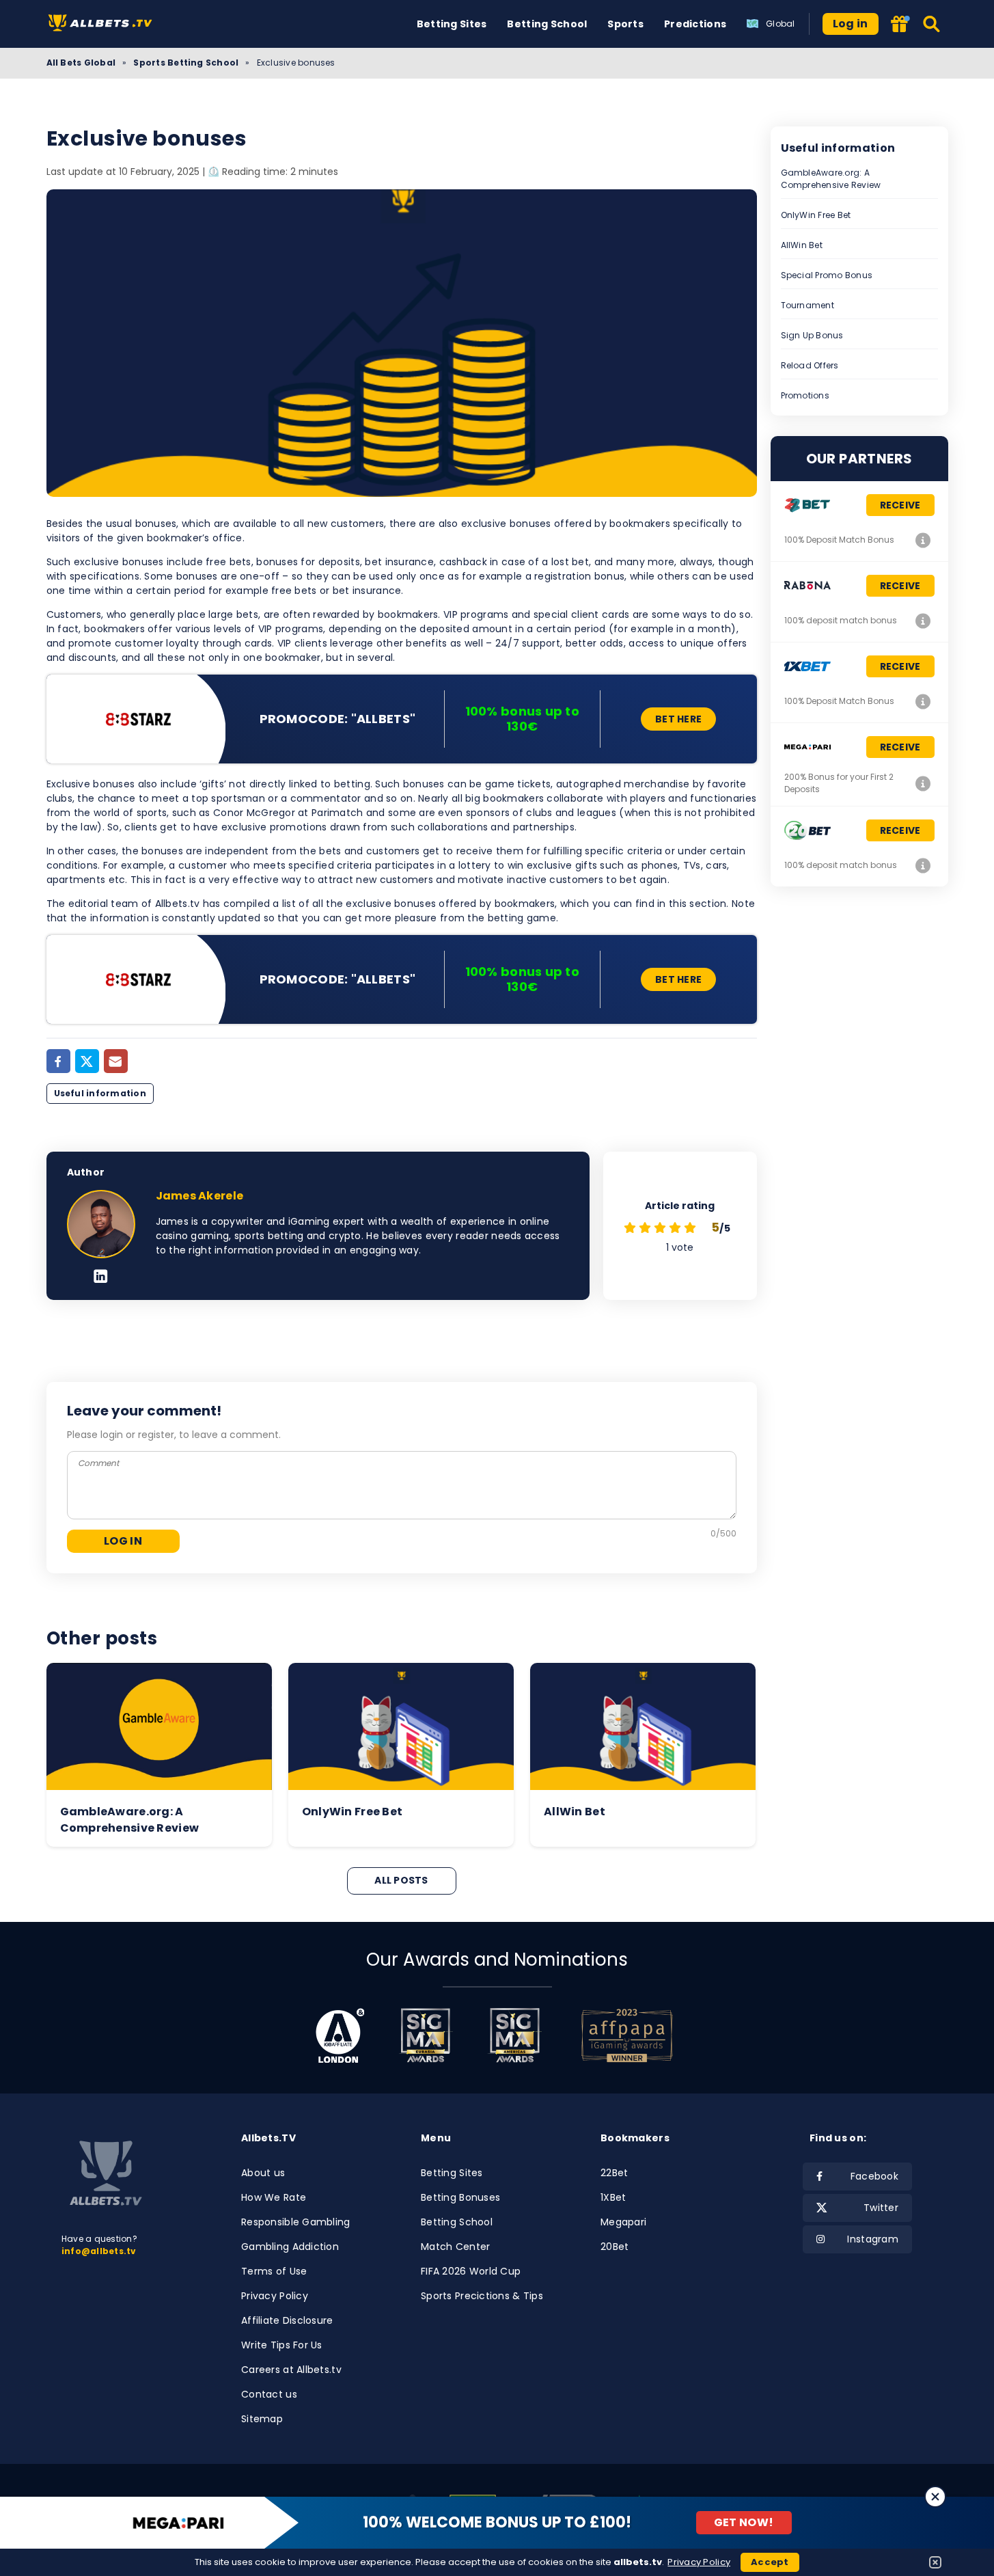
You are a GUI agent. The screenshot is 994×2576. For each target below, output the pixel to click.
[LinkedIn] (101, 1277)
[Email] (116, 1061)
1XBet (613, 2197)
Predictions (695, 24)
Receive (900, 505)
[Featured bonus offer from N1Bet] (901, 25)
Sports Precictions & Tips (482, 2296)
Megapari (623, 2222)
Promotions (805, 395)
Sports (625, 24)
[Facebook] (58, 1061)
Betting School (547, 24)
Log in (851, 24)
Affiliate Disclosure (287, 2320)
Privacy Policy (275, 2296)
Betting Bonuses (460, 2197)
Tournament (807, 305)
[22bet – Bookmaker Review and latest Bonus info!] (924, 540)
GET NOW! (744, 2522)
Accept (770, 2562)
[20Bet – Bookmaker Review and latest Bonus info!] (924, 865)
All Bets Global (81, 63)
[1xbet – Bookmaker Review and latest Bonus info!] (924, 701)
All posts (401, 1880)
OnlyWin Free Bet (816, 215)
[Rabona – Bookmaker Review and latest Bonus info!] (924, 621)
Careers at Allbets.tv (291, 2370)
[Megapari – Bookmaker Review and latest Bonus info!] (924, 783)
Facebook (874, 2176)
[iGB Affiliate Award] (340, 2035)
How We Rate (274, 2197)
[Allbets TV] (103, 24)
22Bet (614, 2173)
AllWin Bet (802, 245)
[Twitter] (87, 1061)
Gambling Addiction (290, 2247)
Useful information (100, 1093)
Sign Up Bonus (812, 335)
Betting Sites (452, 24)
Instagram (873, 2239)
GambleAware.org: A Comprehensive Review (831, 179)
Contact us (269, 2394)
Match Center (455, 2247)
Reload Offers (810, 365)
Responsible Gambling (296, 2222)
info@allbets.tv (99, 2251)
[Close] (935, 2497)
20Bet (615, 2247)
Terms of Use (274, 2271)
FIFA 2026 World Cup (471, 2271)
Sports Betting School (186, 63)
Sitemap (262, 2419)
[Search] (932, 24)
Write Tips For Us (282, 2345)
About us (263, 2173)
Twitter (881, 2208)
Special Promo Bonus (827, 275)
